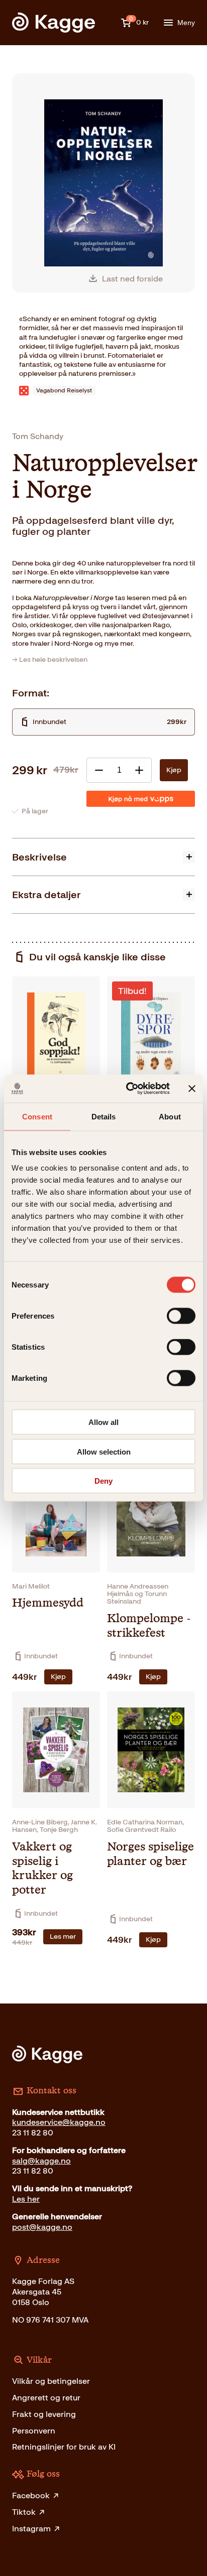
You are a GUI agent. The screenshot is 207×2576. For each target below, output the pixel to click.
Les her (26, 2199)
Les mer (63, 1937)
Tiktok (24, 2512)
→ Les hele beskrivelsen (50, 660)
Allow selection (104, 1451)
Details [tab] (104, 1116)
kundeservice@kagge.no (59, 2122)
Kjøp (174, 770)
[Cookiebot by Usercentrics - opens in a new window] (128, 1089)
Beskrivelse (39, 857)
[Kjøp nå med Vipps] (141, 799)
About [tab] (170, 1116)
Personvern (34, 2431)
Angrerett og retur (46, 2398)
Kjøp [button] (58, 1677)
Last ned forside (132, 279)
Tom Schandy (38, 436)
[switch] (181, 1316)
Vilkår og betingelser (51, 2381)
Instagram (31, 2529)
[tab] (103, 857)
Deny (103, 1481)
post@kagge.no (42, 2227)
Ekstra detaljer (46, 895)
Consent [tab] (37, 1116)
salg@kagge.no (41, 2161)
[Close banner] (192, 1088)
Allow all (103, 1422)
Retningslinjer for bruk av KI (64, 2447)
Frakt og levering (44, 2414)
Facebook (31, 2495)
